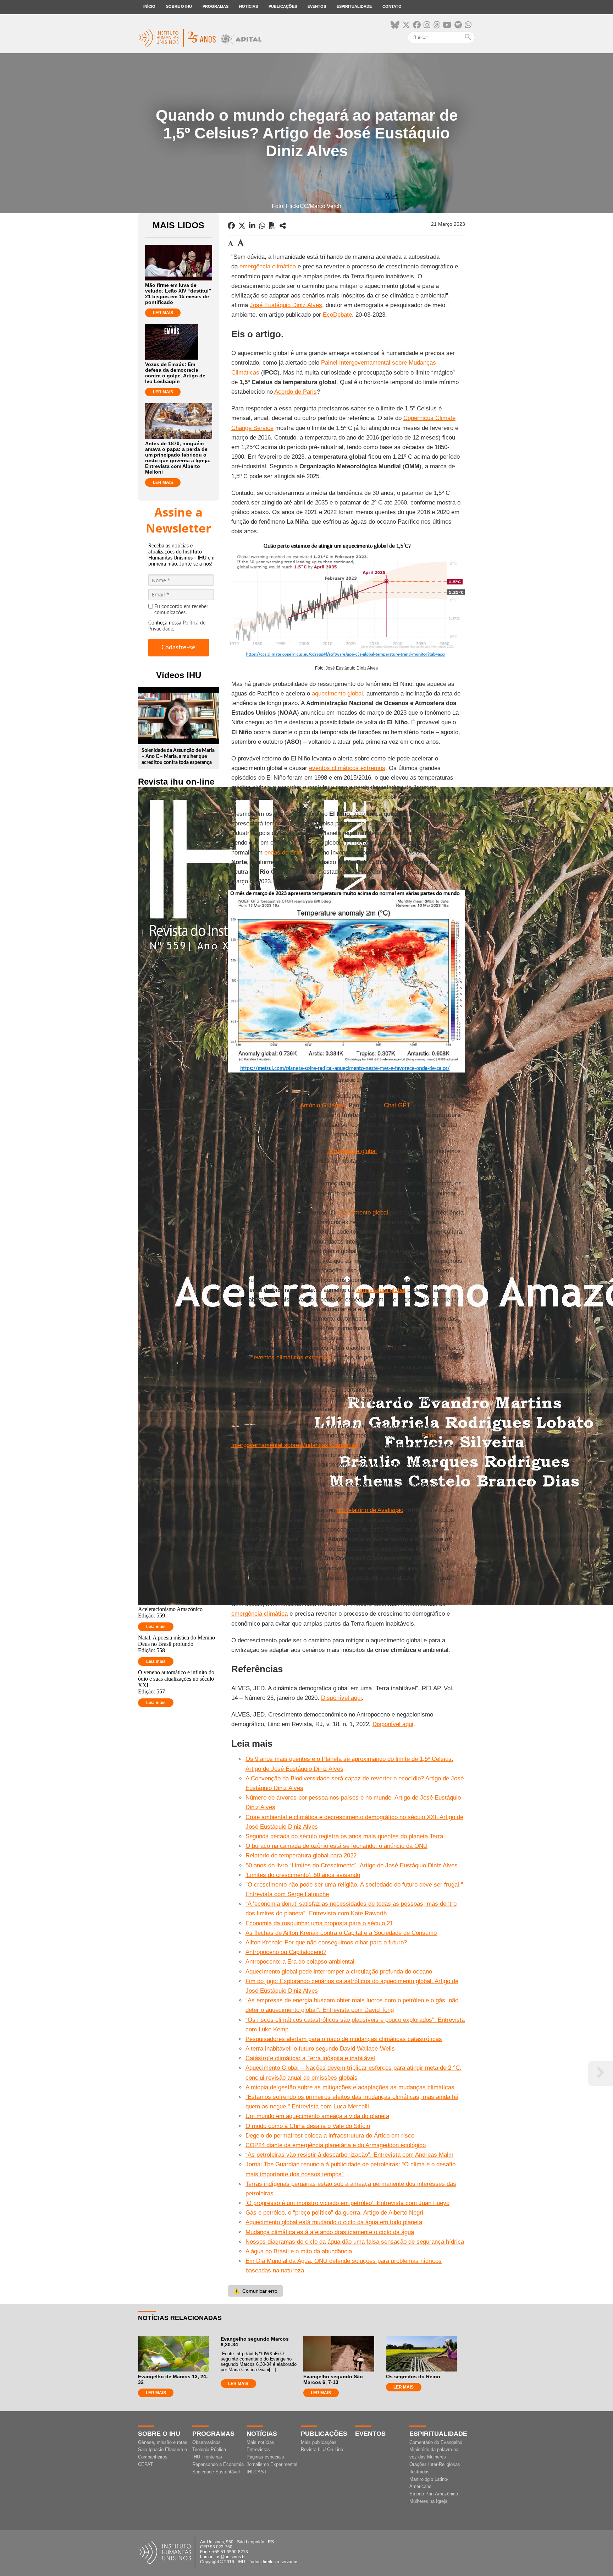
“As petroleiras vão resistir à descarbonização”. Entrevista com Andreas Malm (349, 2155)
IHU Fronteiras (207, 2457)
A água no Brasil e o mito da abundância (299, 2251)
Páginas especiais (265, 2457)
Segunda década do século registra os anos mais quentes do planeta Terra (344, 1836)
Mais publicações (319, 2442)
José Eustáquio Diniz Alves (286, 305)
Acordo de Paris (296, 392)
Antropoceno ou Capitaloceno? (286, 1952)
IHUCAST (257, 2472)
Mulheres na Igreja (428, 2501)
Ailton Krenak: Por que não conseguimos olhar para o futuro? (326, 1942)
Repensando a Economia (218, 2464)
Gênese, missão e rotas (163, 2442)
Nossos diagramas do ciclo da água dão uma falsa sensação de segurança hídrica (355, 2242)
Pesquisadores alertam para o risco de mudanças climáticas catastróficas (344, 2039)
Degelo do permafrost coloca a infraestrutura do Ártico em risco (330, 2136)
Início (149, 6)
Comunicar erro (255, 2291)
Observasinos (206, 2442)
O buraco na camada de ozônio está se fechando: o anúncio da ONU (336, 1846)
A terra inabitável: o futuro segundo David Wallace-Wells (320, 2049)
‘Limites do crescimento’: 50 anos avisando (303, 1875)
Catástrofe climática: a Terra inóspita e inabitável (310, 2058)
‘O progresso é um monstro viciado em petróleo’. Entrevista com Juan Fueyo (347, 2203)
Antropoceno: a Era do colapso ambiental (300, 1962)
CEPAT (145, 2464)
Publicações (283, 6)
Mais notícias (260, 2442)
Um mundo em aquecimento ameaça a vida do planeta (317, 2116)
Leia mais (156, 1627)
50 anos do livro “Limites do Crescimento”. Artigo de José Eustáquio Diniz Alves (352, 1865)
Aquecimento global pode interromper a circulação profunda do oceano (339, 1972)
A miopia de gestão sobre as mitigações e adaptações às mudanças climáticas (350, 2087)
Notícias (248, 6)
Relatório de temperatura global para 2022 (301, 1855)
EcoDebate (337, 315)
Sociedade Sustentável (216, 2472)
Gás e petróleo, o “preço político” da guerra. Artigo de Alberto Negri (334, 2213)
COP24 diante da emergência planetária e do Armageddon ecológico (336, 2145)
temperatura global (352, 1151)
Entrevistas (258, 2449)
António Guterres (323, 1105)
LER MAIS (163, 313)
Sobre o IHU (179, 6)
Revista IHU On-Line (322, 2449)
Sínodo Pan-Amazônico (434, 2494)
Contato (392, 6)
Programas (216, 6)
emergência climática (268, 266)
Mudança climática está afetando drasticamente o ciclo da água (330, 2232)
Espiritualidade (354, 6)
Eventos (317, 6)
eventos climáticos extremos (347, 768)
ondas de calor (284, 853)
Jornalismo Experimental (272, 2464)
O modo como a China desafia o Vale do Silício (308, 2126)
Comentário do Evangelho (436, 2442)
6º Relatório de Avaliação (370, 1510)
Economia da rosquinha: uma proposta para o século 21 (319, 1923)
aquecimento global (337, 694)
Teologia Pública (209, 2449)
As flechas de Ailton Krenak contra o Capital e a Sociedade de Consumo (341, 1933)
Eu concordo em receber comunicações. (181, 610)
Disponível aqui (341, 1698)
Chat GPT (397, 1105)
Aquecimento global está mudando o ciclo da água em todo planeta (334, 2222)
